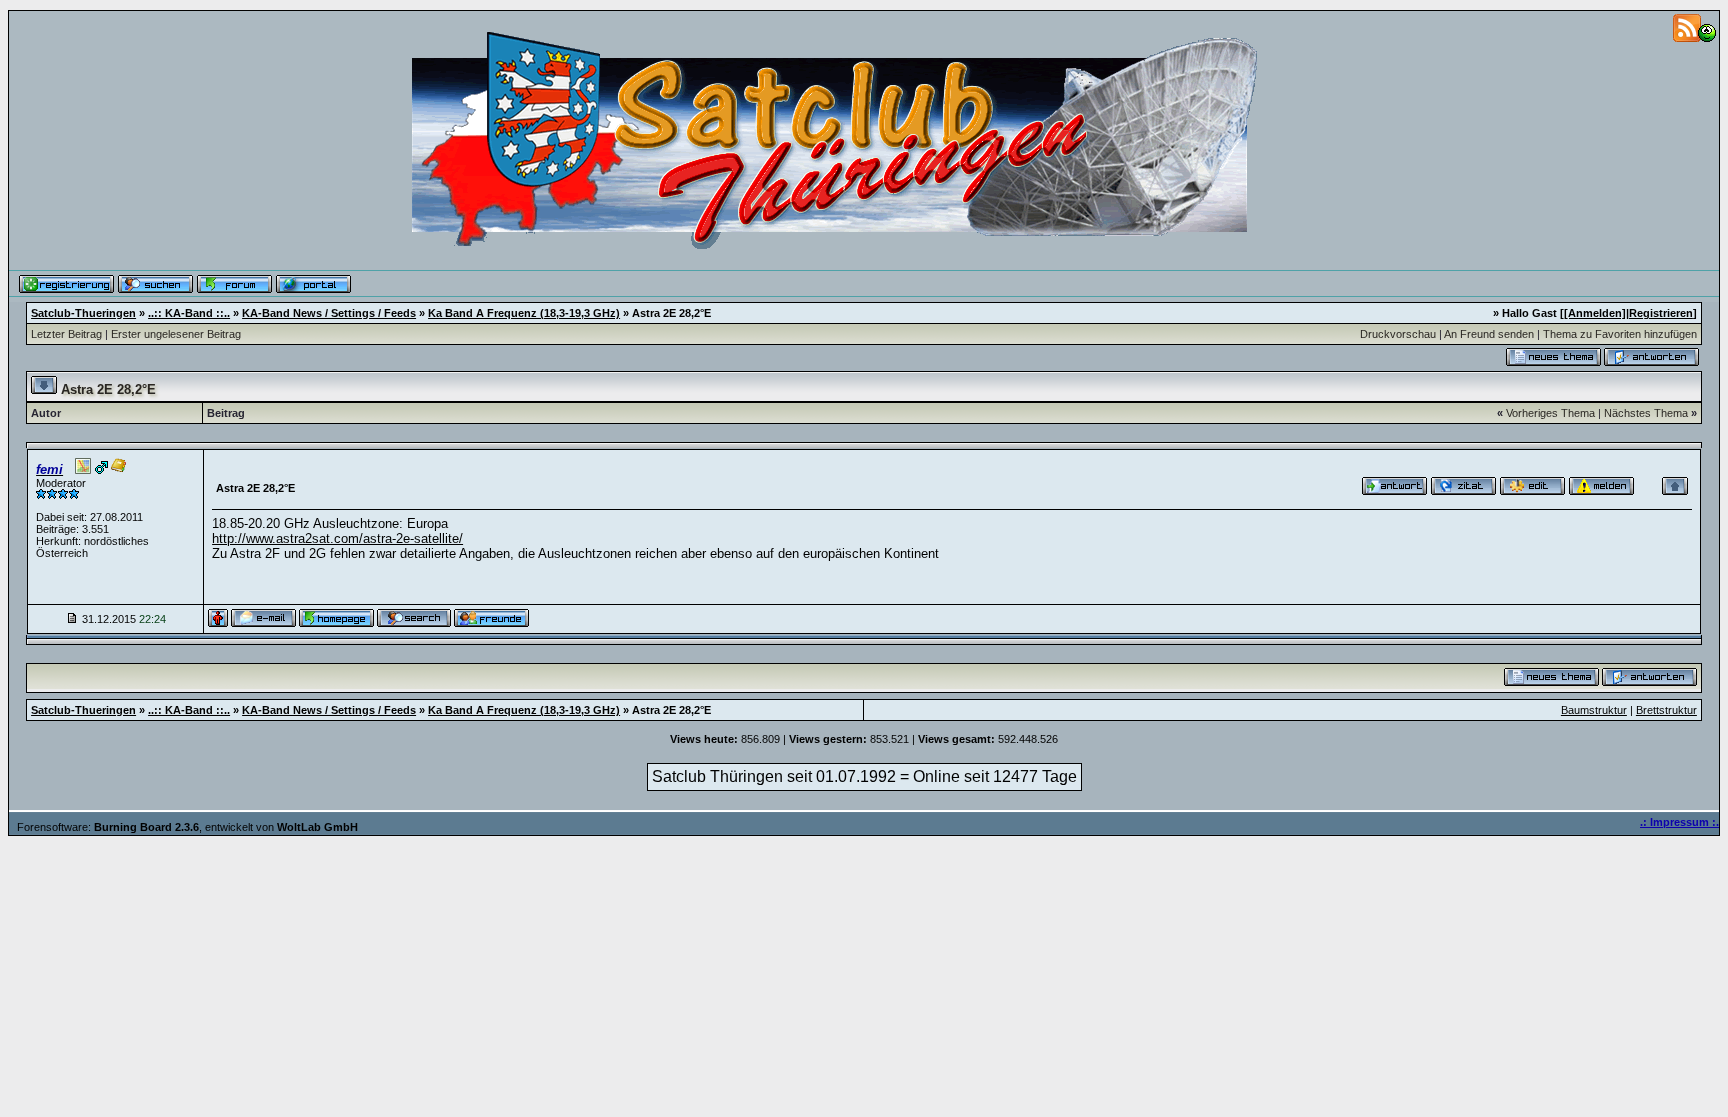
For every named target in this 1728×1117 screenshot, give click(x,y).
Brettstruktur (1666, 710)
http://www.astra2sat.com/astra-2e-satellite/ (337, 538)
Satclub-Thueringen (83, 313)
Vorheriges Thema (1550, 413)
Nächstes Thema (1646, 413)
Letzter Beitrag (66, 334)
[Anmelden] (1595, 313)
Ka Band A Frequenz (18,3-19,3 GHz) (524, 313)
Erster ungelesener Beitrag (176, 334)
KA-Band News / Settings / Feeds (329, 313)
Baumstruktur (1594, 710)
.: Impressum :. (1679, 822)
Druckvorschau (1398, 334)
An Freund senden (1489, 334)
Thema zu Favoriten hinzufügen (1620, 334)
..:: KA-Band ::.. (189, 313)
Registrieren (1661, 313)
